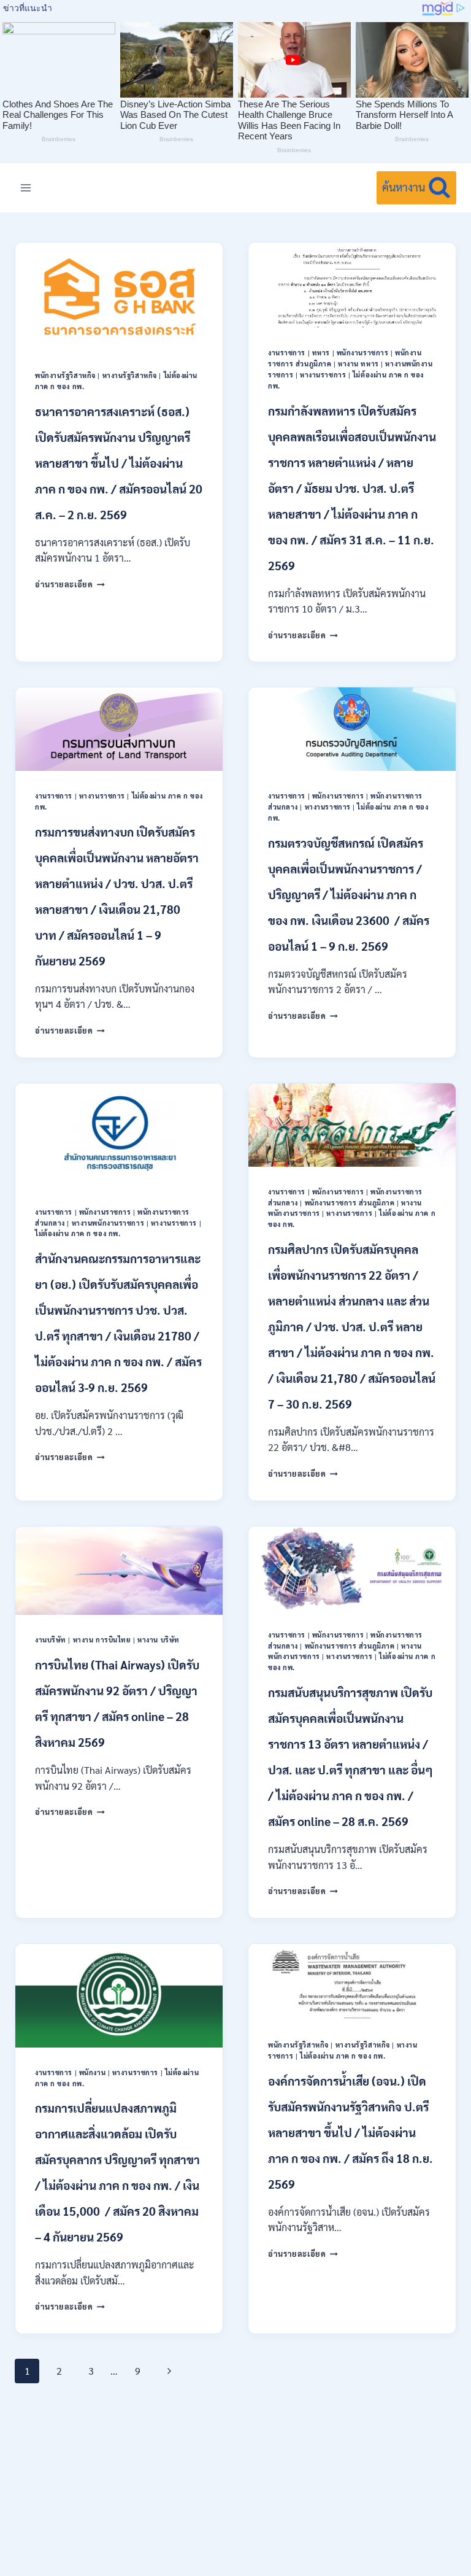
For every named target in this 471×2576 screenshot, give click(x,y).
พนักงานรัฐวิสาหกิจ (65, 375)
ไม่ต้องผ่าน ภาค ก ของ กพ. (78, 1233)
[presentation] (119, 296)
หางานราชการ (323, 375)
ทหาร (321, 353)
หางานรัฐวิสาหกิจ (130, 375)
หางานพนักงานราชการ (108, 1223)
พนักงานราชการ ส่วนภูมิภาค (350, 1203)
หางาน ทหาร (358, 364)
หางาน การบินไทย (102, 1640)
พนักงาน (92, 2072)
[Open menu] (26, 188)
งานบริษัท (51, 1640)
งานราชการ (287, 353)
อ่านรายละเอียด (70, 584)
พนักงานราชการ (363, 353)
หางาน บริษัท (159, 1640)
